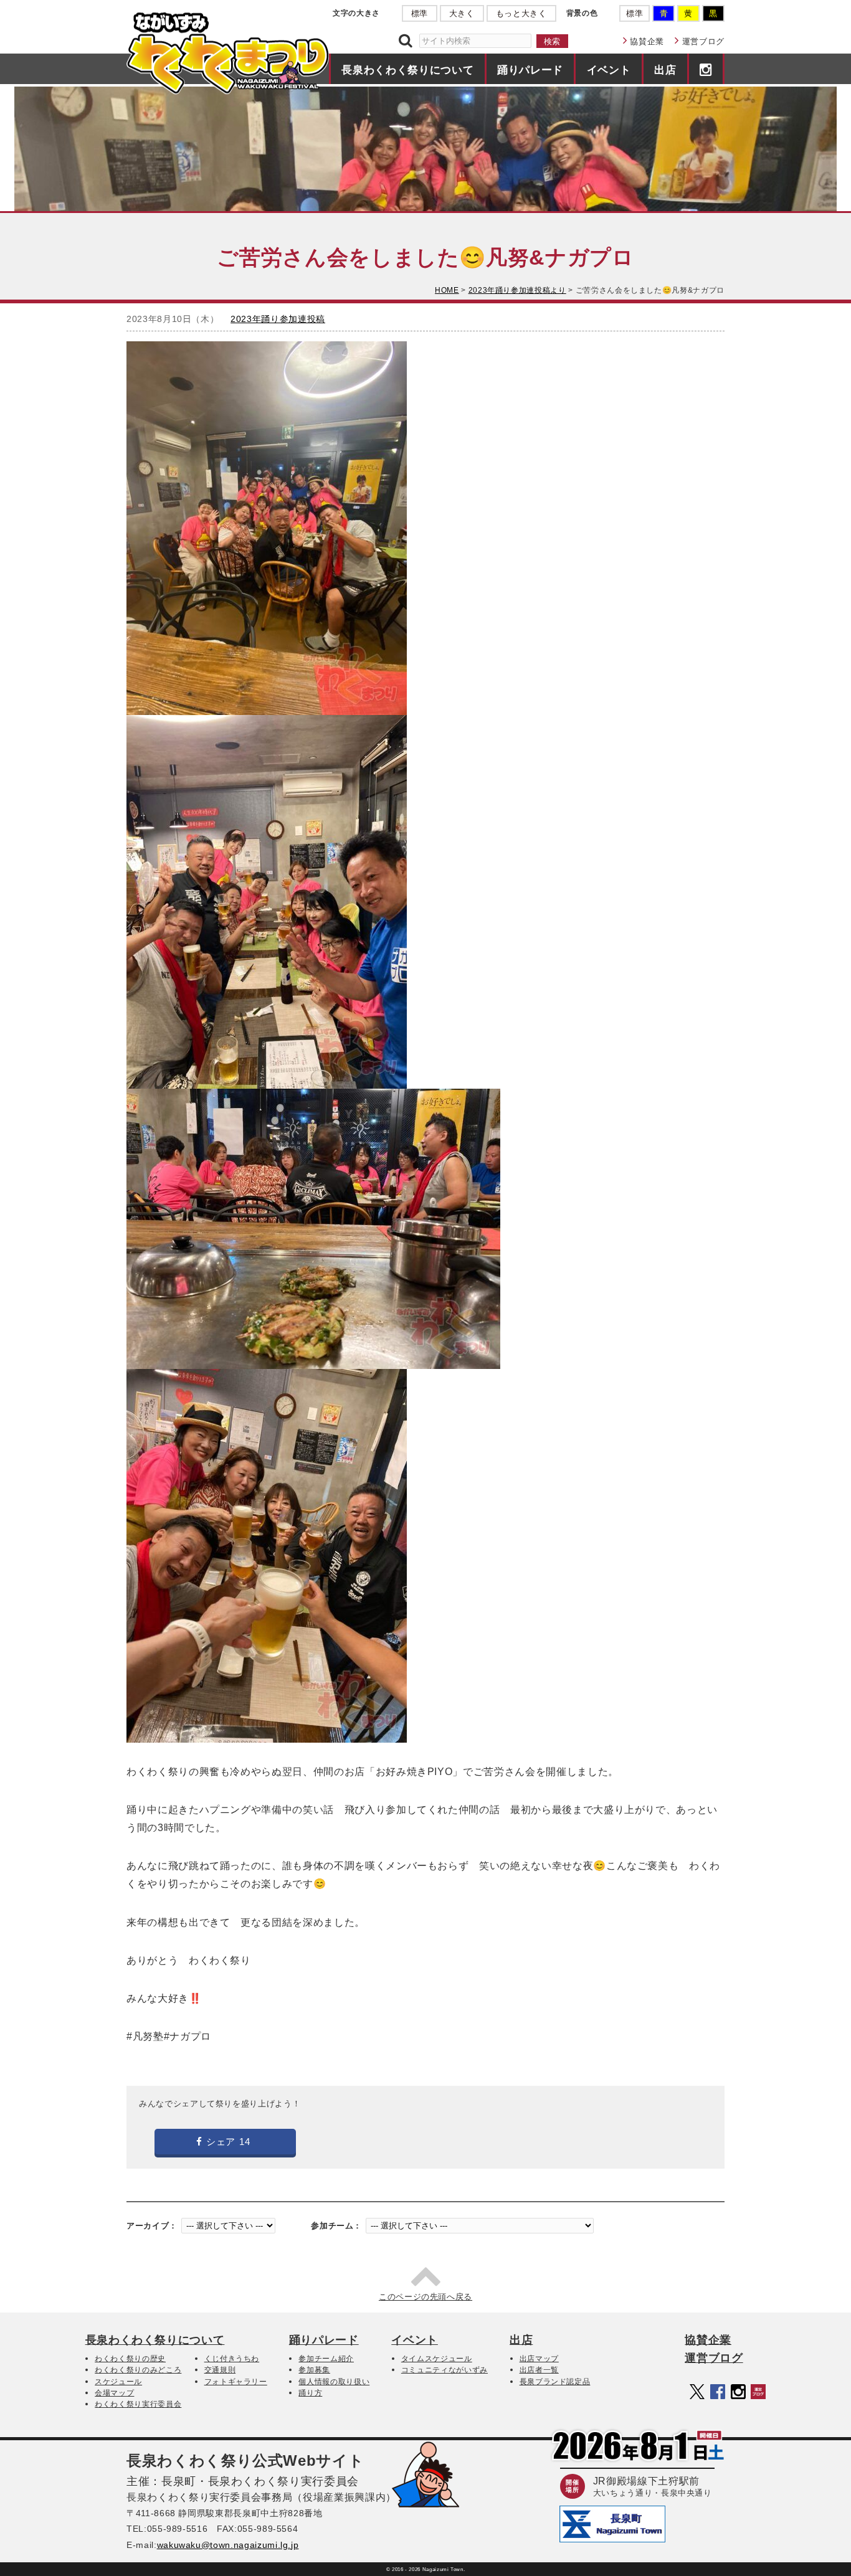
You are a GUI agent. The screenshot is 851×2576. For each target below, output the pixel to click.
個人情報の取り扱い (334, 2382)
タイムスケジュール (437, 2359)
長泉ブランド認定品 (555, 2382)
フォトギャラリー (236, 2382)
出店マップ (539, 2359)
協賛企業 (647, 41)
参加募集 (314, 2370)
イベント (609, 70)
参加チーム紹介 (326, 2359)
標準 (420, 13)
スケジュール (118, 2382)
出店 (665, 70)
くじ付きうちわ (232, 2359)
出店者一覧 (539, 2370)
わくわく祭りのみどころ (138, 2370)
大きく (462, 13)
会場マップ (114, 2393)
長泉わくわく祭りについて (407, 70)
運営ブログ (703, 41)
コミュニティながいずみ (445, 2370)
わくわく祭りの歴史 (130, 2359)
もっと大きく (521, 13)
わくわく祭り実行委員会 (138, 2404)
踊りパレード (530, 70)
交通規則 (220, 2370)
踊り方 (310, 2393)
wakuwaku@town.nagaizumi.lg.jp (228, 2545)
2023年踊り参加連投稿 (278, 319)
